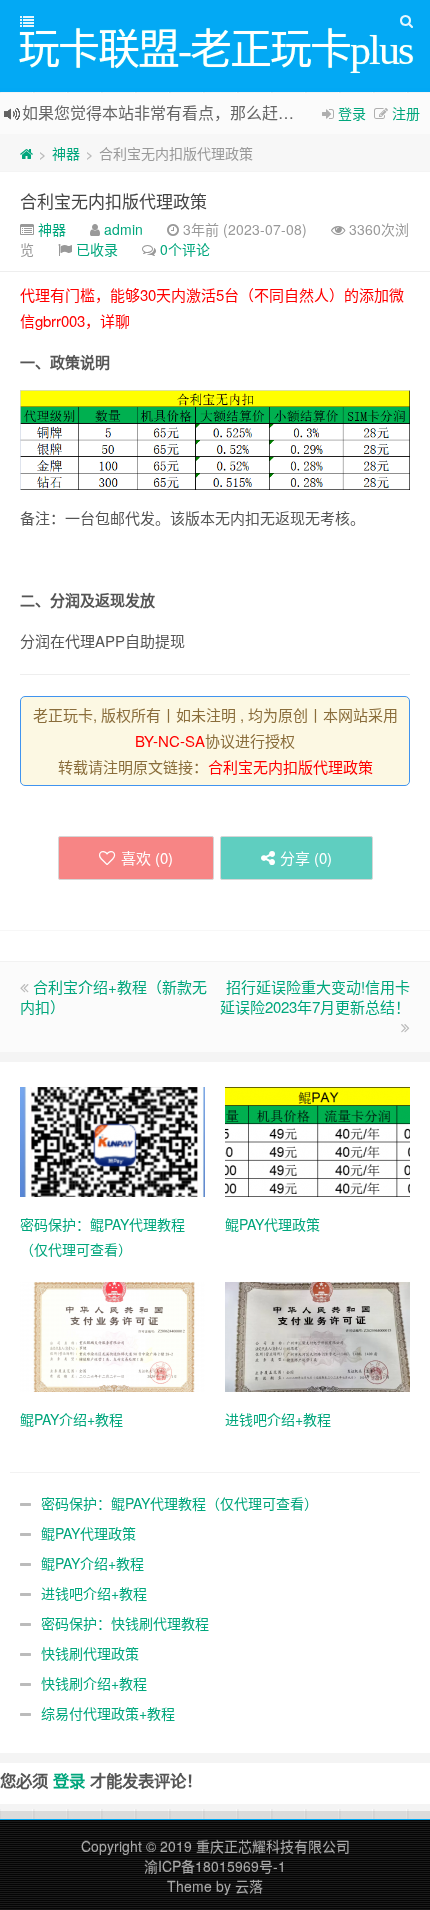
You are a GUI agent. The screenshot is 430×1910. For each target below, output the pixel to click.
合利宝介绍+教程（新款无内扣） (113, 996)
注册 (406, 113)
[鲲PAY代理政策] (317, 1139)
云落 (249, 1886)
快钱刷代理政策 (90, 1653)
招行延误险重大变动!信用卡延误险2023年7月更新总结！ (315, 996)
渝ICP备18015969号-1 (215, 1866)
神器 (66, 153)
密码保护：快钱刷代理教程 (125, 1623)
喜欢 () (147, 857)
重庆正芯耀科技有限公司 (273, 1846)
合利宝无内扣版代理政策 (113, 200)
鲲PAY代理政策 (88, 1533)
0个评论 (185, 249)
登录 (352, 113)
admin (123, 229)
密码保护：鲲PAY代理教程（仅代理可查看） (179, 1503)
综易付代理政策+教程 (108, 1713)
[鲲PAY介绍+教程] (112, 1334)
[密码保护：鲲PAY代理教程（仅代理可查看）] (112, 1139)
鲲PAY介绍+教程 (92, 1563)
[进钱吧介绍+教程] (317, 1334)
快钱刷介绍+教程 (94, 1683)
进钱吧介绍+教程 (94, 1593)
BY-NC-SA (170, 740)
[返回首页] (26, 153)
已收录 (97, 249)
